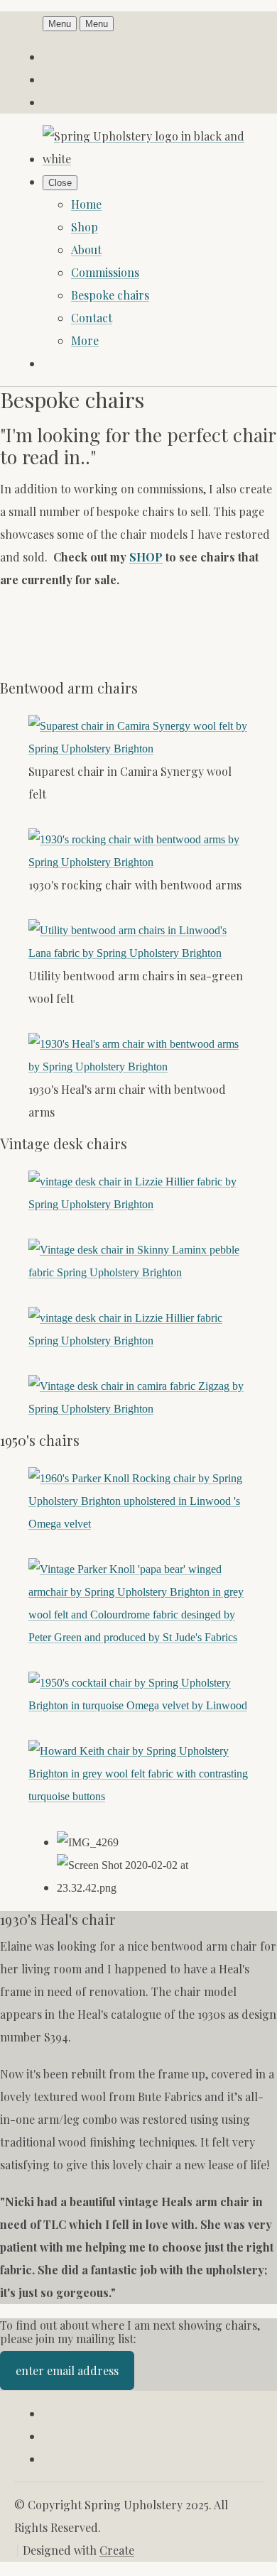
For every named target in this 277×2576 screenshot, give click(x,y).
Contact (92, 318)
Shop (85, 227)
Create (117, 2550)
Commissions (105, 272)
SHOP (146, 557)
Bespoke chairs (110, 295)
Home (86, 204)
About (86, 250)
